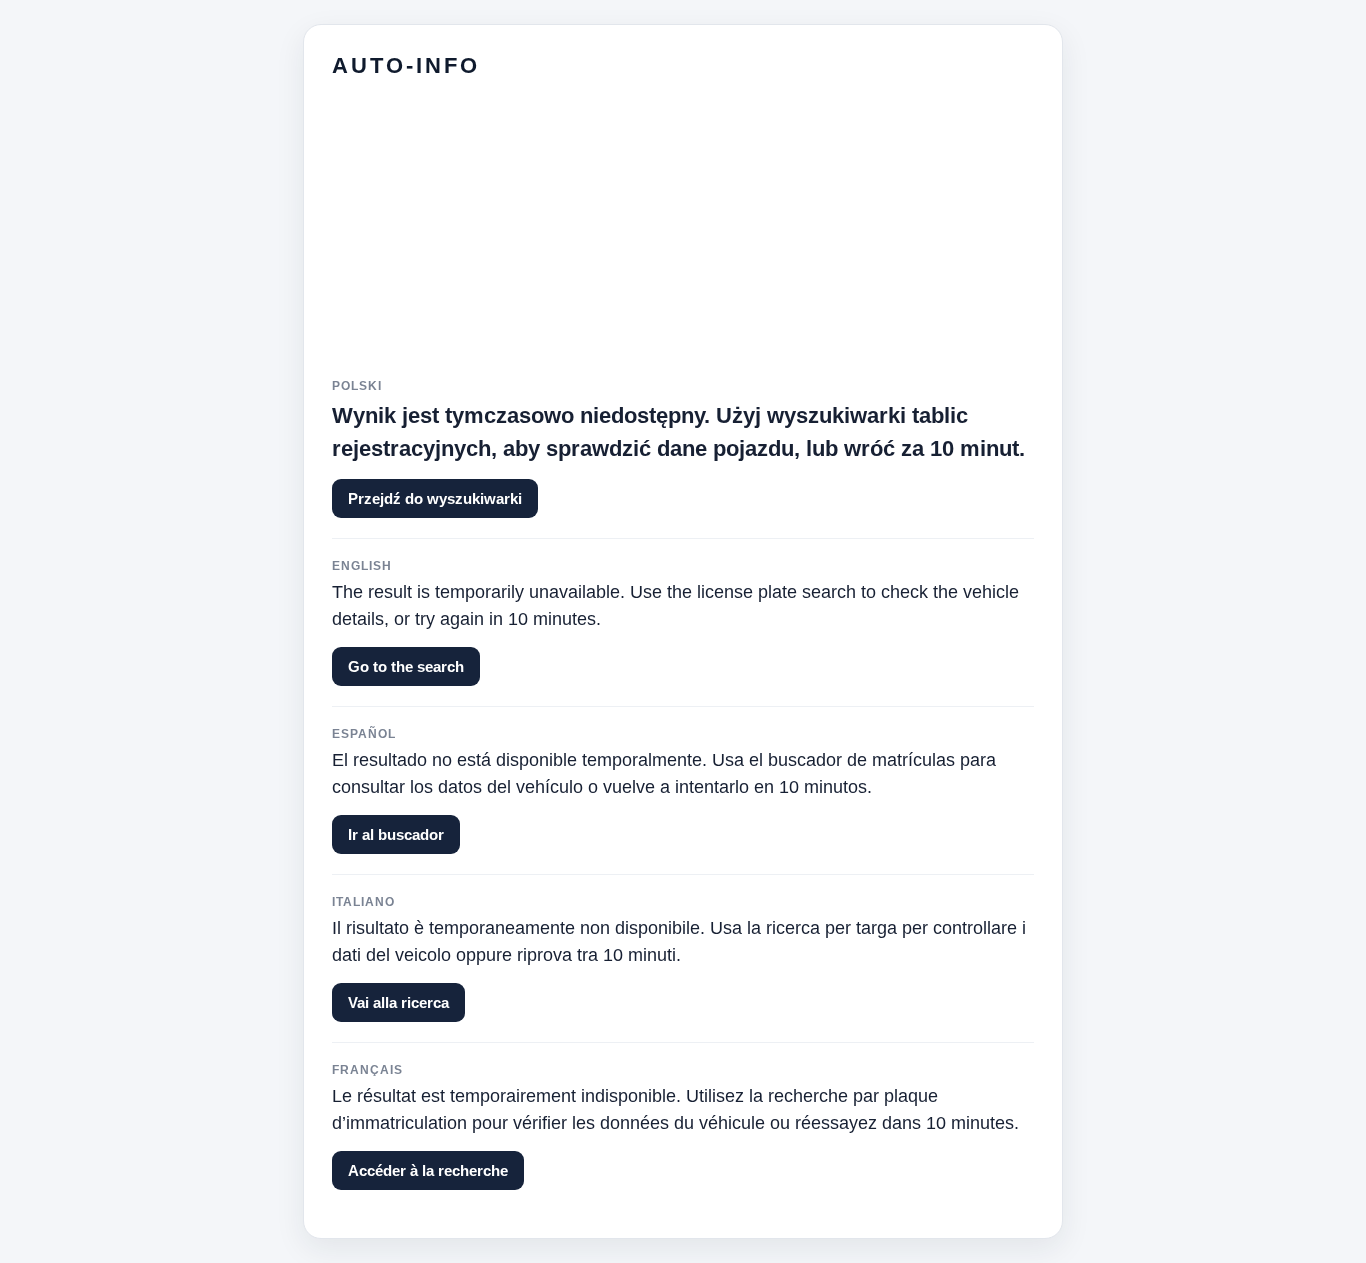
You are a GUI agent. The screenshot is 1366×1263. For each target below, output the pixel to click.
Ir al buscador (396, 834)
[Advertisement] (683, 239)
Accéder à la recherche (428, 1170)
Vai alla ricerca (398, 1002)
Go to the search (406, 666)
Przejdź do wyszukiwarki (435, 498)
